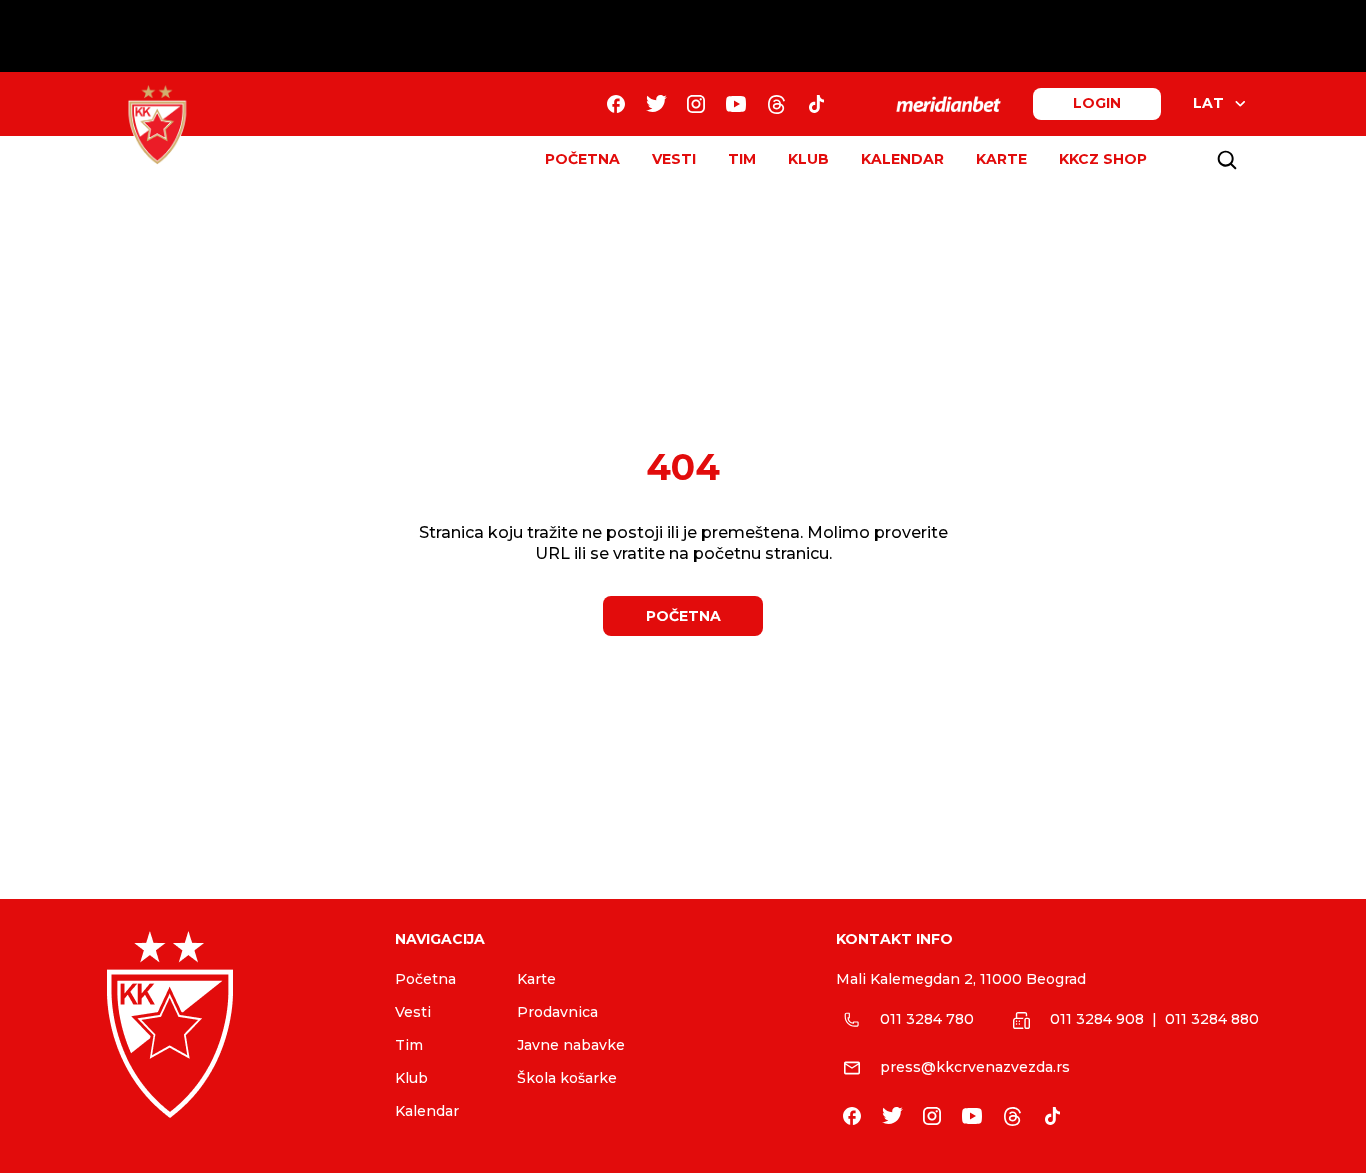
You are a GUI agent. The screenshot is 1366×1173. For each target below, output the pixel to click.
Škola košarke (567, 1078)
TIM (742, 159)
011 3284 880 (1212, 1019)
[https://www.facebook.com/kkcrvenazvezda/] (616, 104)
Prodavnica (557, 1012)
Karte (536, 979)
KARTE (1001, 159)
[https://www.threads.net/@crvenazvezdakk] (776, 104)
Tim (409, 1045)
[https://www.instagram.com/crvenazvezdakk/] (696, 104)
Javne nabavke (571, 1045)
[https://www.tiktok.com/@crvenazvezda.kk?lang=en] (816, 104)
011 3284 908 (1097, 1019)
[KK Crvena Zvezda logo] (235, 1024)
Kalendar (427, 1111)
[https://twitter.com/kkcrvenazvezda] (656, 104)
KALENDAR (902, 159)
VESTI (674, 159)
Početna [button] (683, 616)
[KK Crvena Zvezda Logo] (157, 125)
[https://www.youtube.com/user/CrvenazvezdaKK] (736, 104)
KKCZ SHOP (1103, 159)
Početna (425, 979)
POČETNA (582, 159)
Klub (411, 1078)
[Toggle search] (1227, 160)
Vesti (413, 1012)
